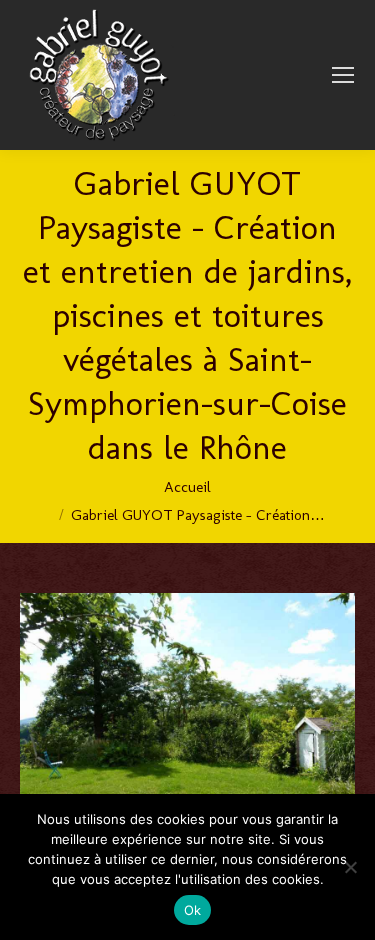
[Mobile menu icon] (343, 75)
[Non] (350, 867)
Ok (193, 910)
